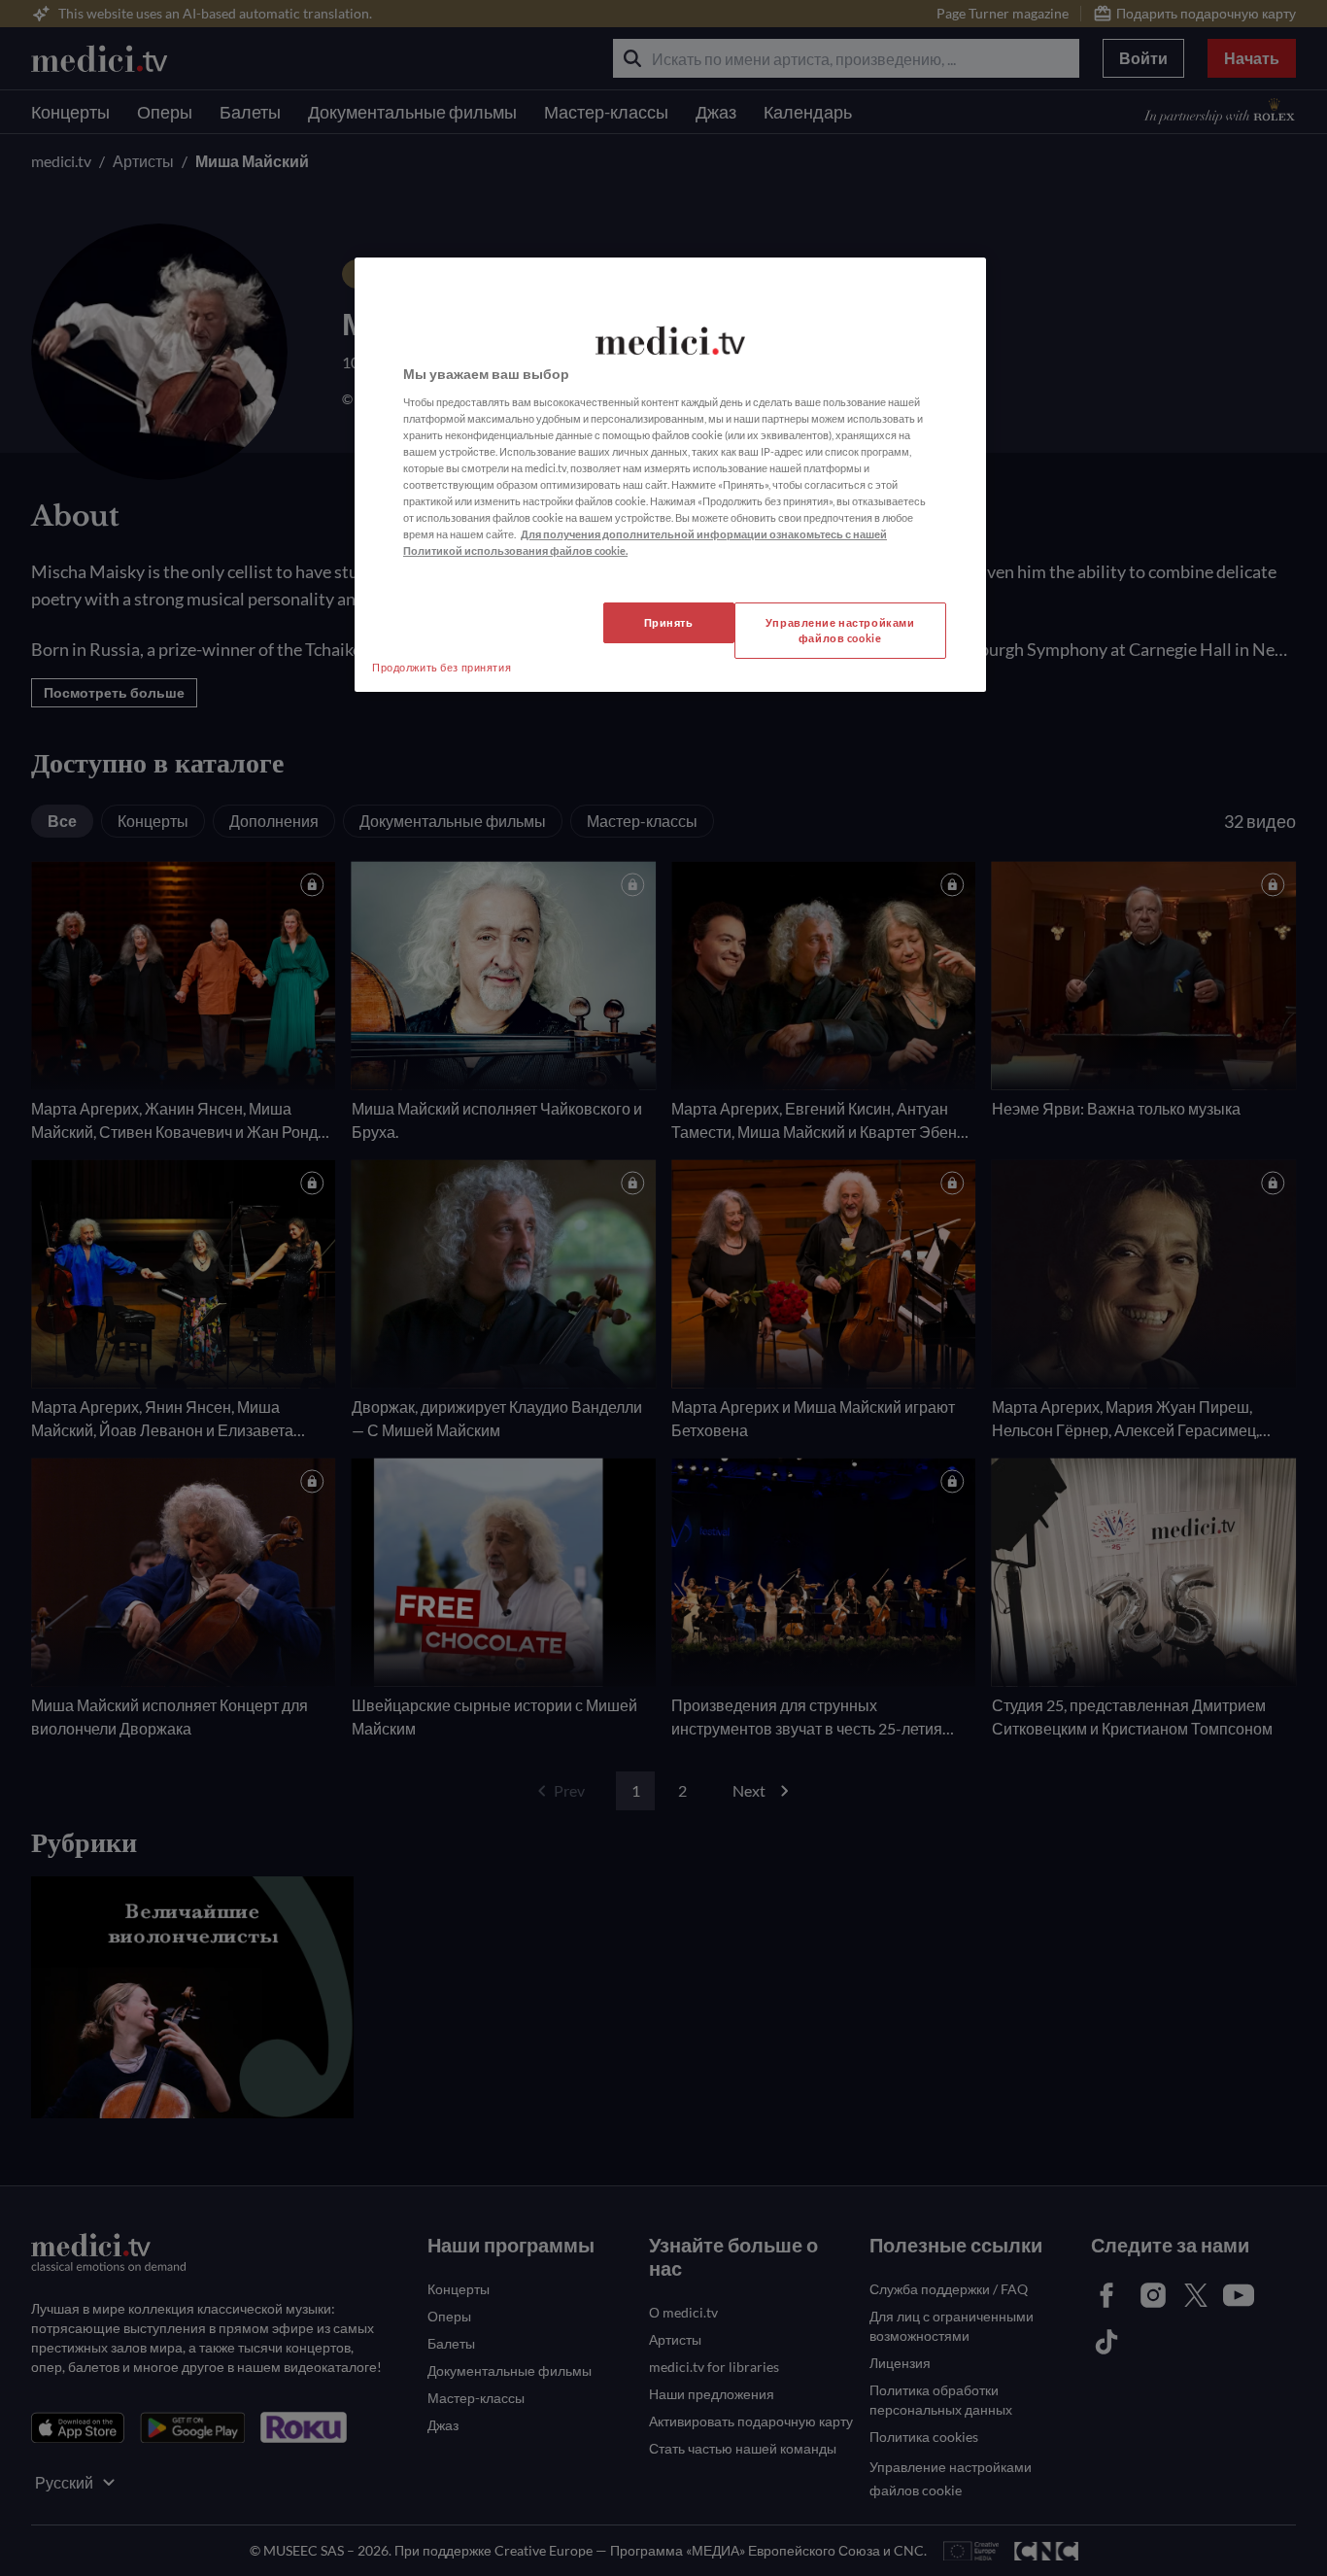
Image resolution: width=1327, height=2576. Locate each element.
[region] (670, 475)
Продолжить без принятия (442, 667)
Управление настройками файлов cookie (840, 630)
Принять (669, 622)
